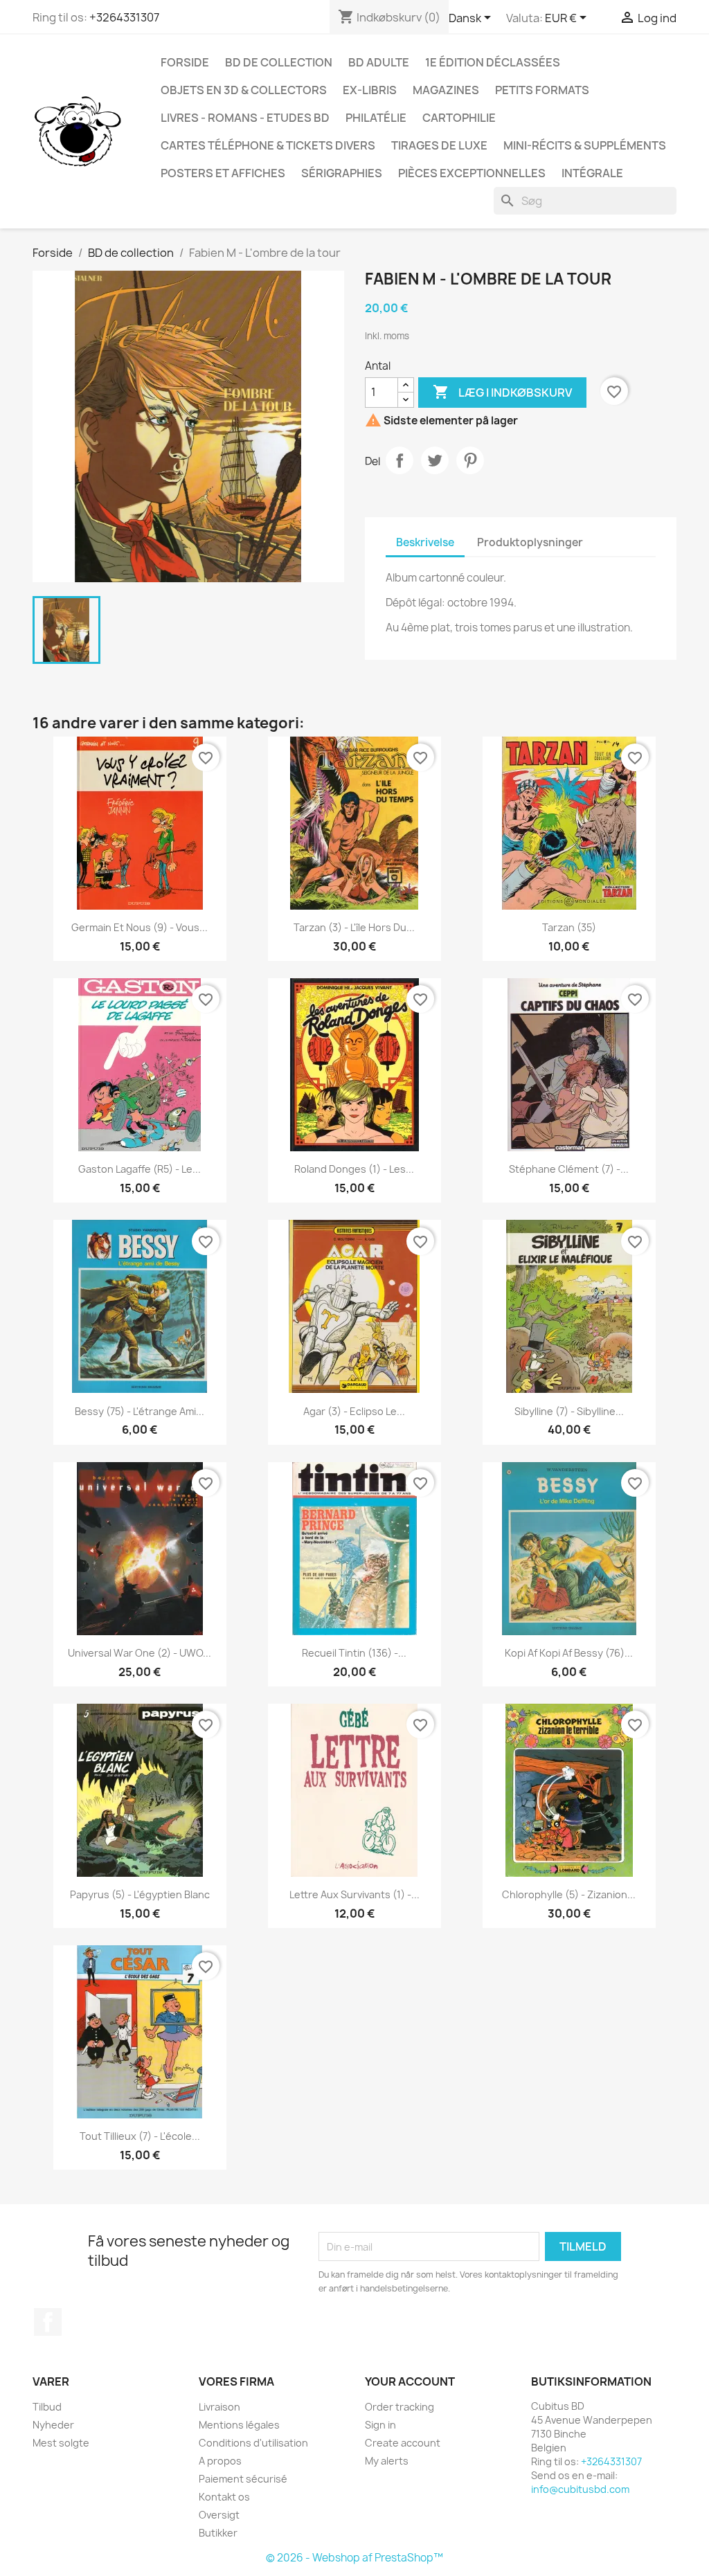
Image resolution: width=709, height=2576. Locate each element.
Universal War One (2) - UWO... (140, 1653)
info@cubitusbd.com (580, 2489)
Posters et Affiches (223, 173)
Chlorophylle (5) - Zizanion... (569, 1894)
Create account (403, 2443)
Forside (185, 62)
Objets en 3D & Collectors (244, 90)
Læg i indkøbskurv (502, 392)
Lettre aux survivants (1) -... (354, 1894)
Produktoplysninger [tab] (530, 542)
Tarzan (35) (569, 927)
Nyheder (53, 2425)
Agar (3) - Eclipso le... (354, 1411)
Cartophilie (459, 118)
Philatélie (376, 118)
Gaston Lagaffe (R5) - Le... (140, 1169)
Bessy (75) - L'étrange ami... (140, 1411)
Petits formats (542, 90)
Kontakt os (224, 2497)
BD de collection (279, 62)
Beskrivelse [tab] (425, 542)
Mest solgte (61, 2443)
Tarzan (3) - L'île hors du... (354, 927)
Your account (410, 2381)
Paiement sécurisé (243, 2479)
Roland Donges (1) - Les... (354, 1169)
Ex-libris (370, 90)
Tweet (435, 460)
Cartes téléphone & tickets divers (268, 145)
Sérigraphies (342, 173)
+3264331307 (124, 17)
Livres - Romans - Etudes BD (245, 118)
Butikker (218, 2533)
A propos (220, 2461)
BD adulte (379, 62)
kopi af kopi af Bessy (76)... (569, 1653)
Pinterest (470, 460)
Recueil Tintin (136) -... (354, 1653)
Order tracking (400, 2407)
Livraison (219, 2407)
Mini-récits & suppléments (585, 145)
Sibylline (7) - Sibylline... (569, 1411)
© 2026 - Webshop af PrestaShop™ (354, 2558)
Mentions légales (239, 2425)
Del (400, 460)
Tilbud (47, 2407)
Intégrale (592, 173)
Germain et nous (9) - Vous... (140, 927)
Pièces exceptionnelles (472, 173)
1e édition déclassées (493, 62)
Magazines (446, 90)
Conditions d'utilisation (253, 2443)
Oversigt (219, 2515)
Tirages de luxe (439, 145)
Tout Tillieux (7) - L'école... (140, 2136)
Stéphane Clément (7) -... (569, 1169)
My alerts (387, 2461)
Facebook (48, 2322)
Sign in (380, 2425)
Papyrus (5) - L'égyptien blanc (140, 1894)
